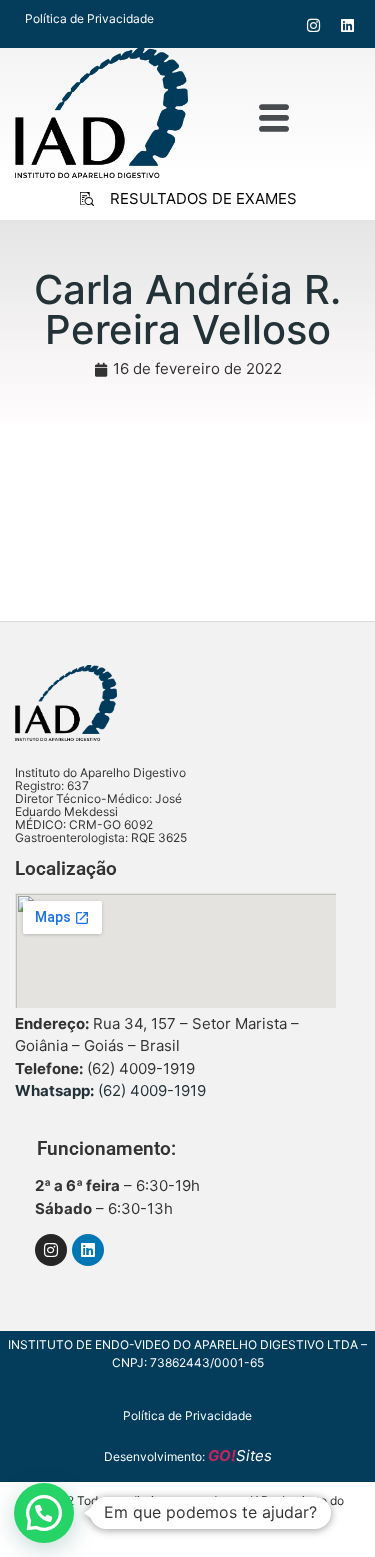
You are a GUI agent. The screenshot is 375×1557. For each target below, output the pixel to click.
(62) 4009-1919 (110, 1090)
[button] (273, 118)
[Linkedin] (347, 24)
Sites (240, 1455)
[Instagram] (313, 24)
